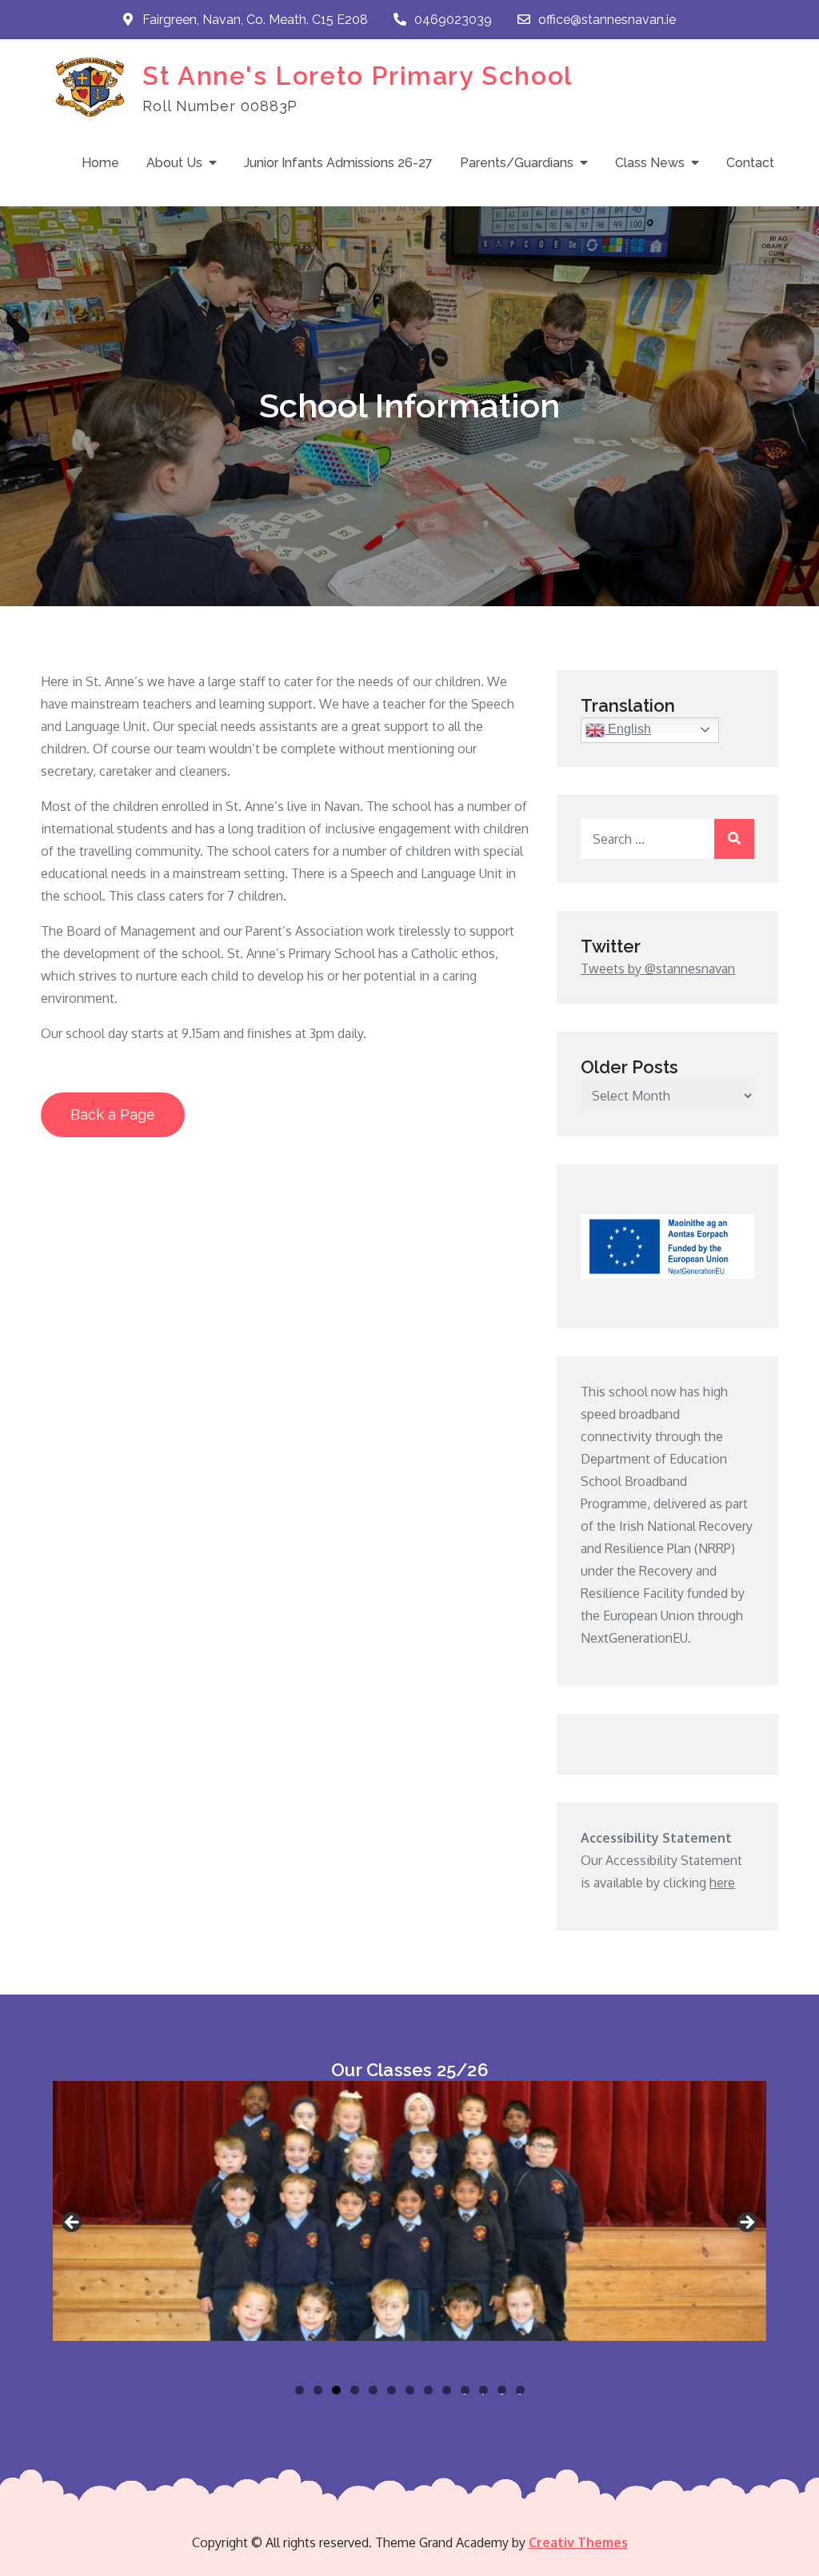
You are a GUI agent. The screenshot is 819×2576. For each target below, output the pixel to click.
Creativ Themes (578, 2542)
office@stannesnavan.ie (607, 20)
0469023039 (453, 20)
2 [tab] (318, 2390)
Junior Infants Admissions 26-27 (338, 163)
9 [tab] (447, 2390)
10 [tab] (465, 2390)
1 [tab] (300, 2390)
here (722, 1883)
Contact (750, 163)
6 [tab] (392, 2390)
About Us (174, 163)
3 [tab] (336, 2390)
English (628, 729)
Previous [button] (73, 2223)
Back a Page (113, 1114)
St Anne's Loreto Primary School (358, 76)
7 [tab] (410, 2390)
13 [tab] (521, 2390)
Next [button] (746, 2223)
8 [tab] (428, 2390)
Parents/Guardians (517, 163)
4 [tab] (355, 2390)
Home (100, 163)
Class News (650, 163)
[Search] (734, 839)
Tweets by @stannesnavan (658, 968)
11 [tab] (485, 2390)
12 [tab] (502, 2390)
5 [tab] (373, 2390)
